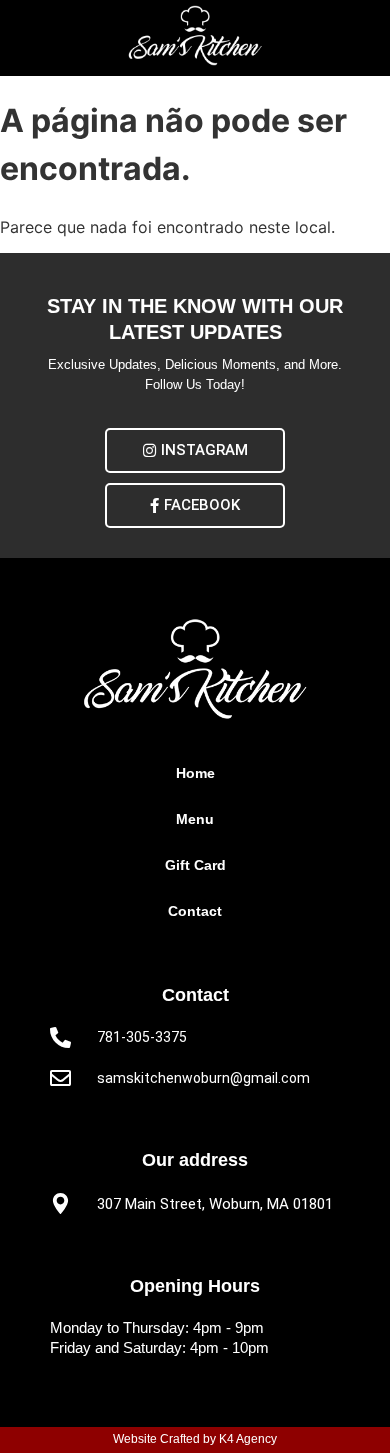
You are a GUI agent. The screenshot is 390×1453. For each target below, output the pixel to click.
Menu (195, 819)
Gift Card (195, 865)
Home (195, 773)
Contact (195, 911)
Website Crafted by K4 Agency (195, 1439)
